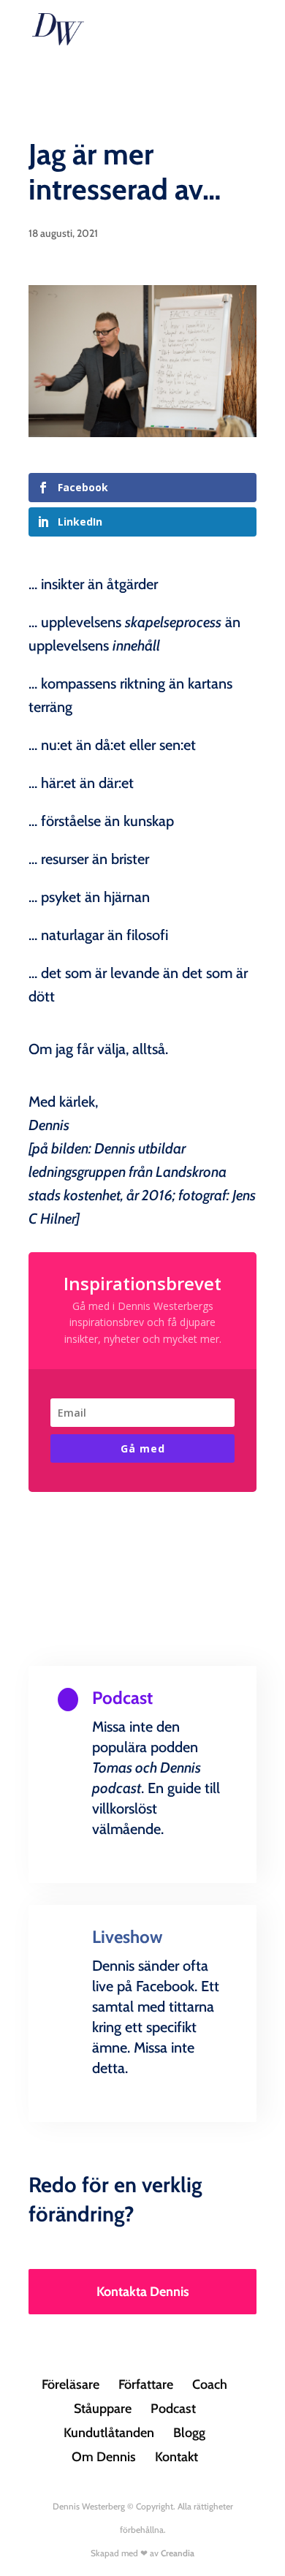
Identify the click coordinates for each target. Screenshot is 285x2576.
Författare (146, 2384)
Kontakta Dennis (143, 2292)
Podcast (173, 2409)
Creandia (178, 2553)
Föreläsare (71, 2384)
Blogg (189, 2433)
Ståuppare (103, 2409)
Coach (210, 2384)
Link (142, 1879)
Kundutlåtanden (109, 2433)
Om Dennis (104, 2457)
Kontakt (176, 2457)
